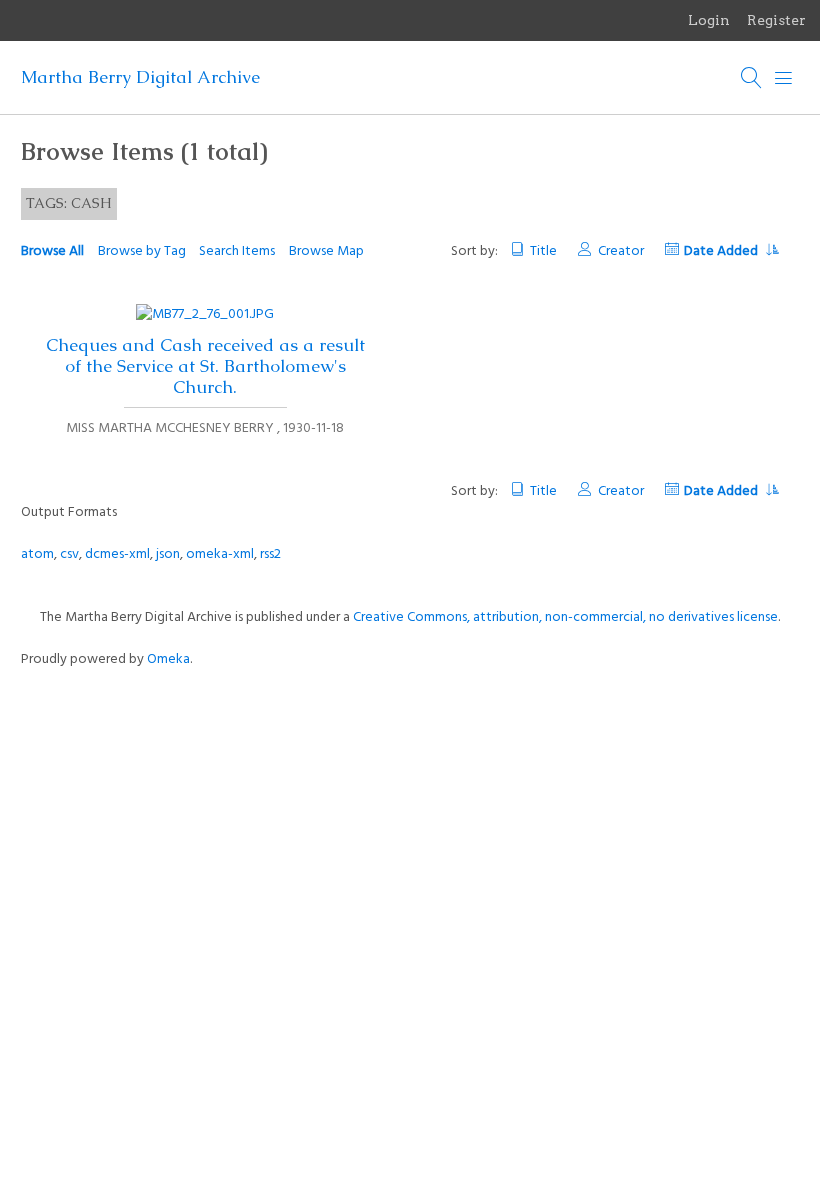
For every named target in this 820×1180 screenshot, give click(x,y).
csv (69, 554)
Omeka (168, 659)
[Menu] (784, 78)
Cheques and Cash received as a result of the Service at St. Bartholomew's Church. (205, 366)
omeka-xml (220, 554)
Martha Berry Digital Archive (140, 77)
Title (543, 251)
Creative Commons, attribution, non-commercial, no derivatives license (565, 617)
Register (776, 20)
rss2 (270, 554)
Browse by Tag (142, 251)
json (168, 554)
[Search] (752, 78)
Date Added (722, 251)
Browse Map (326, 251)
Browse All (52, 251)
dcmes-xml (117, 554)
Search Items (237, 251)
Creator (620, 251)
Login (709, 20)
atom (37, 554)
